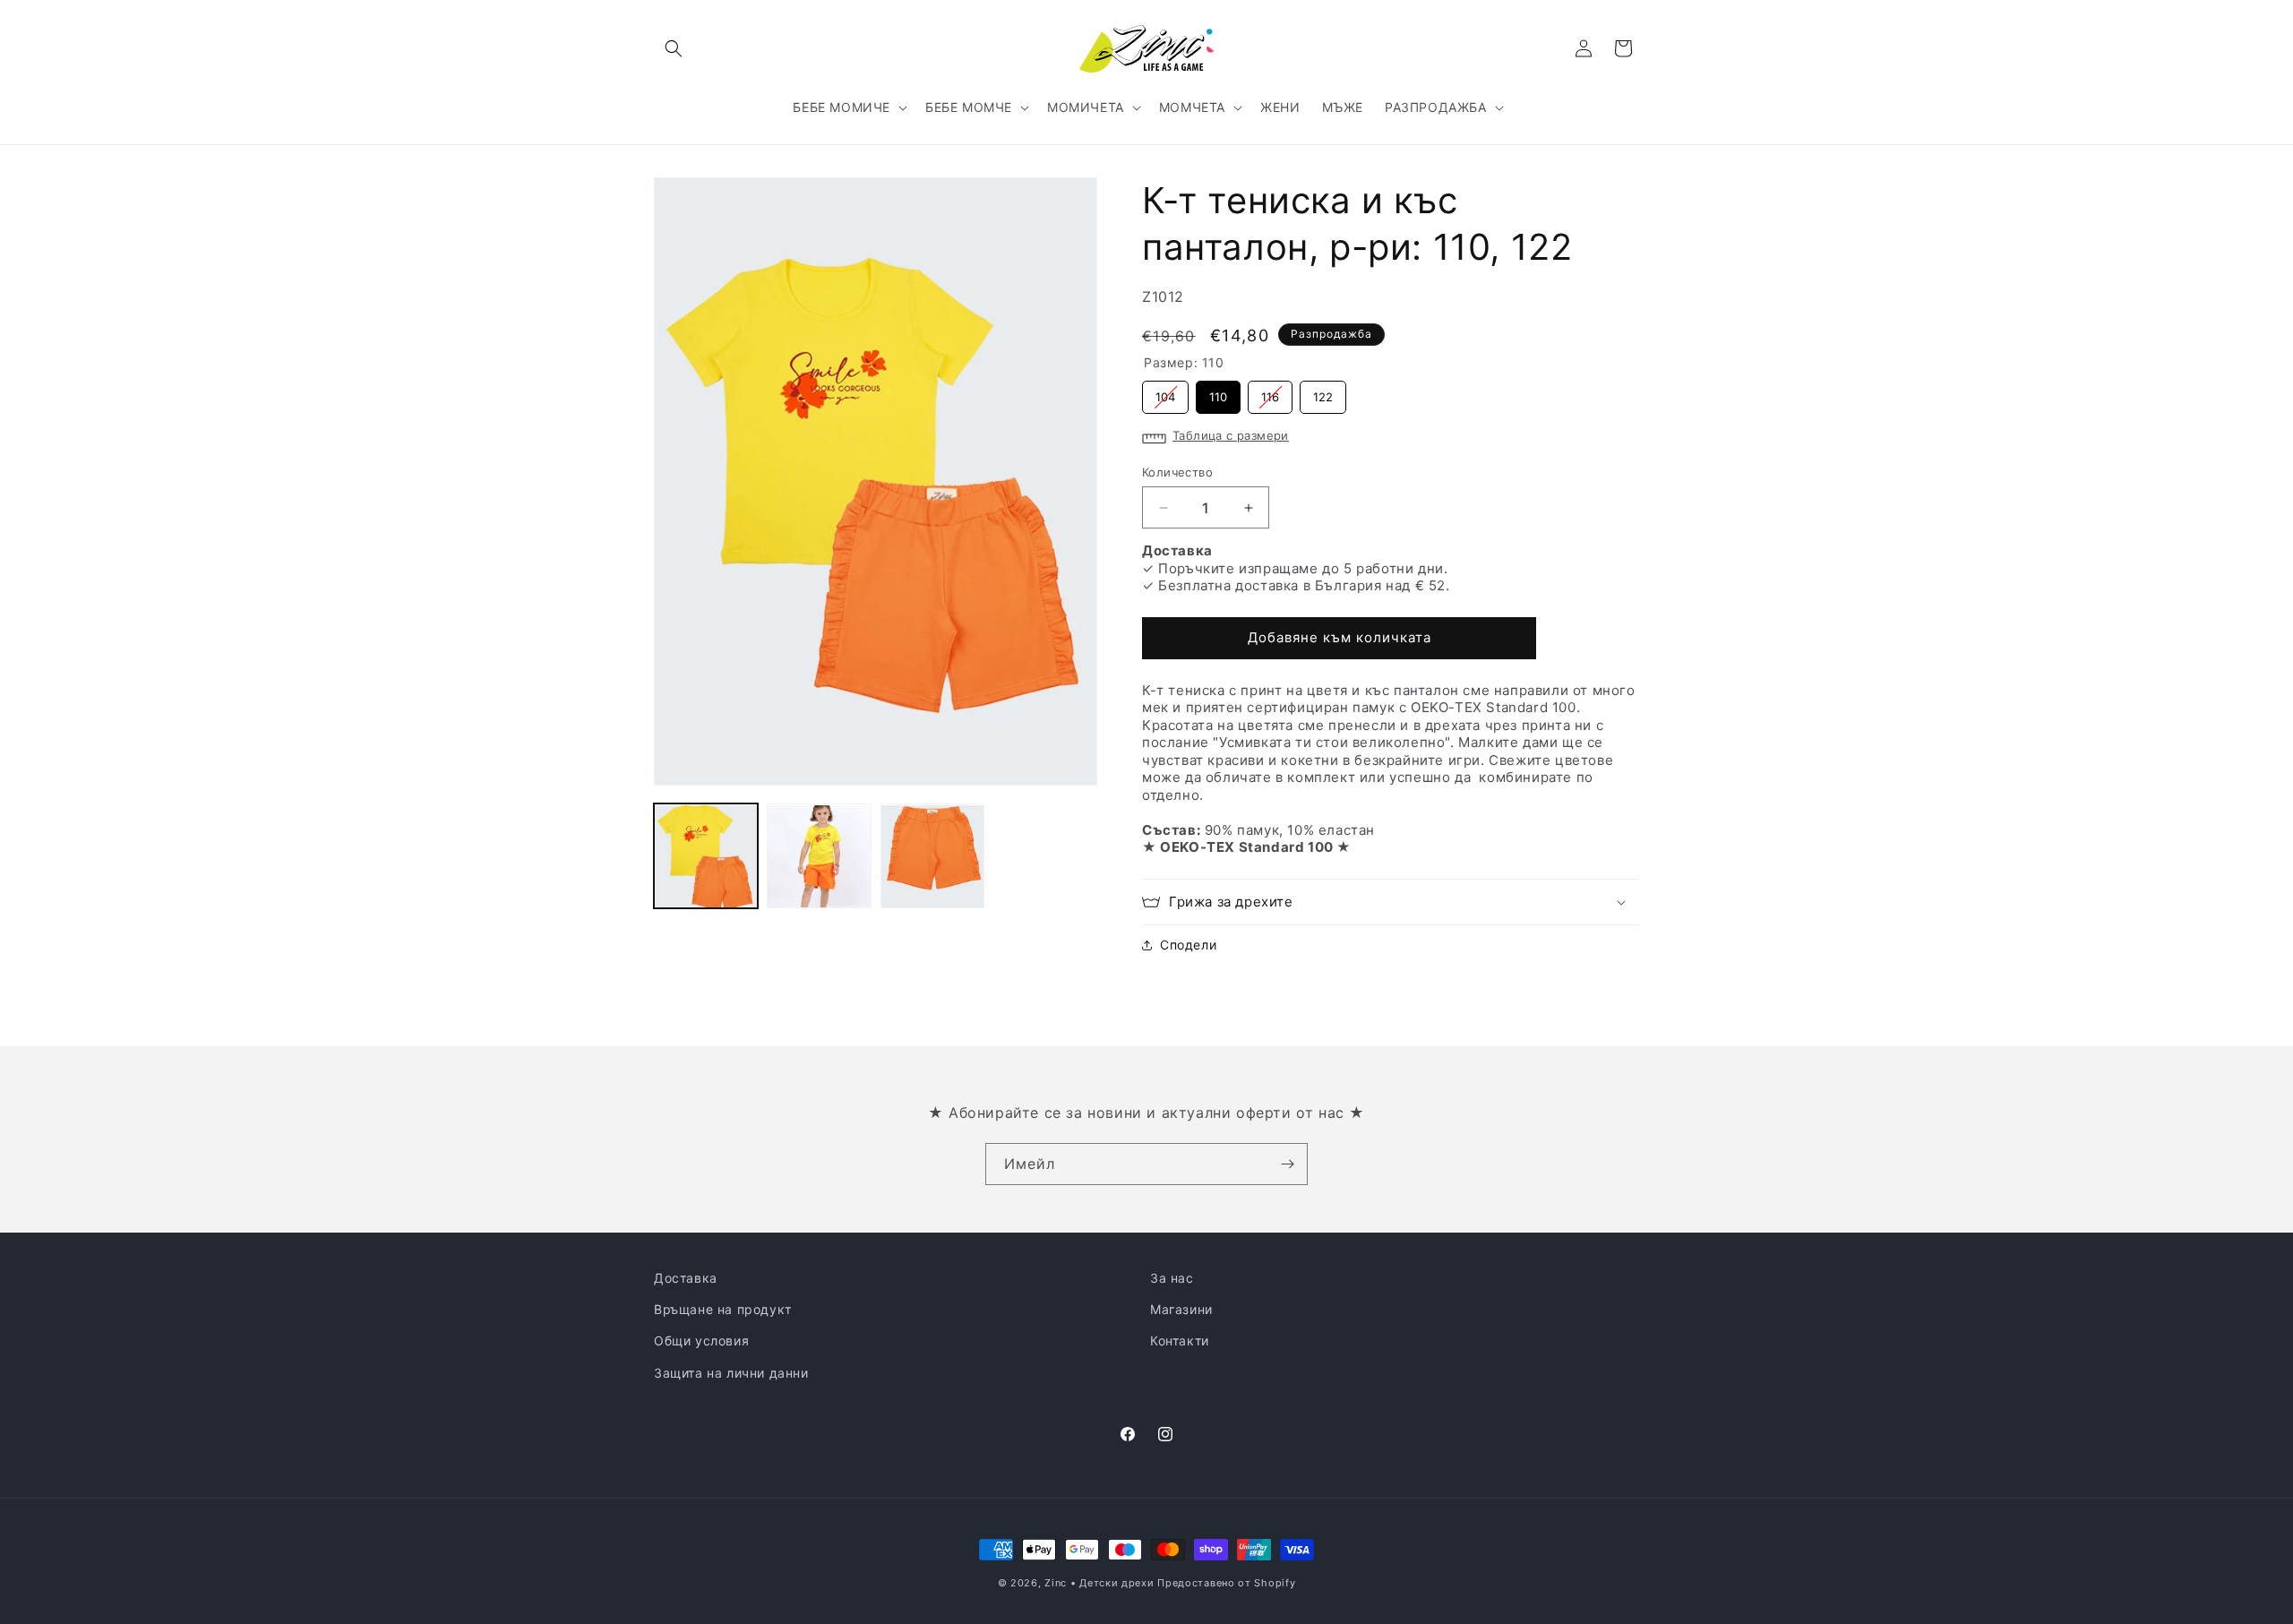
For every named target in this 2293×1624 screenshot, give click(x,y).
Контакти (1180, 1340)
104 (1166, 392)
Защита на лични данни (731, 1372)
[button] (674, 48)
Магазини (1181, 1309)
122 (1323, 392)
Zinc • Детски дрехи (1099, 1583)
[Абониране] (1287, 1164)
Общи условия (701, 1340)
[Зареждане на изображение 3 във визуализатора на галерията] (932, 856)
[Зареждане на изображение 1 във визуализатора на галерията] (706, 856)
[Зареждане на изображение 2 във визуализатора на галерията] (819, 856)
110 (1219, 392)
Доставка (686, 1278)
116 (1271, 392)
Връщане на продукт (723, 1309)
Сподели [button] (1188, 945)
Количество (1177, 472)
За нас (1172, 1278)
